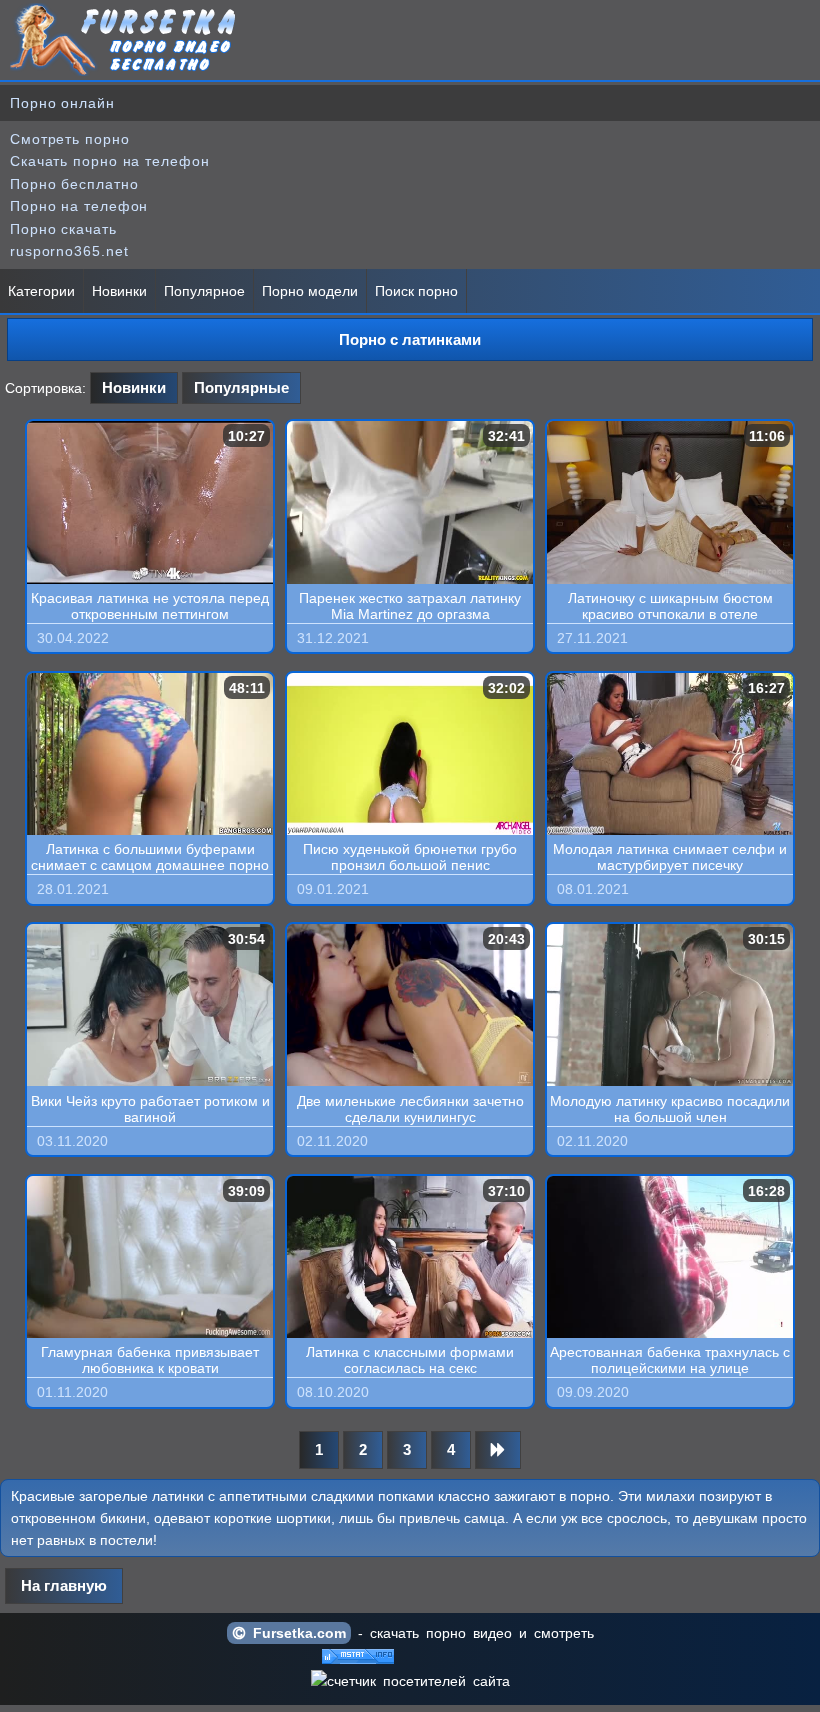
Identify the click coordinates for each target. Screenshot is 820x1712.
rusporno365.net (69, 251)
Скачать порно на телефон (110, 161)
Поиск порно (416, 291)
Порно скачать (63, 229)
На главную (64, 1585)
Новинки (119, 291)
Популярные (241, 387)
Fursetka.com (296, 1633)
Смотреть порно (70, 139)
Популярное (204, 291)
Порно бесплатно (74, 184)
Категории (41, 291)
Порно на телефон (79, 206)
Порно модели (310, 291)
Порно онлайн (62, 103)
